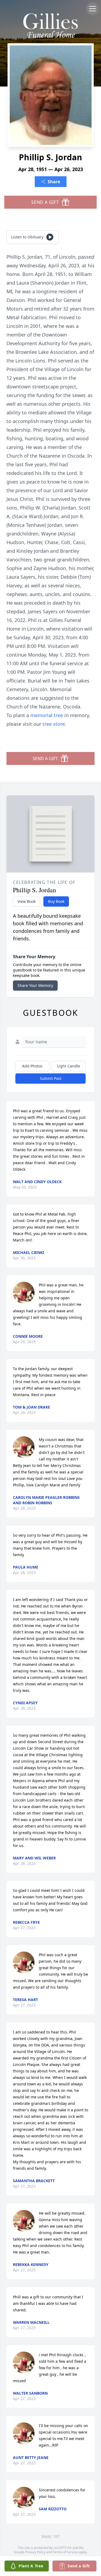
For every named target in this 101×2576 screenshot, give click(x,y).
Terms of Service (65, 2552)
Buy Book (56, 901)
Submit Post (51, 1078)
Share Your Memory (35, 985)
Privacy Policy (35, 2552)
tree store (54, 724)
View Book (27, 901)
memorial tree (47, 715)
